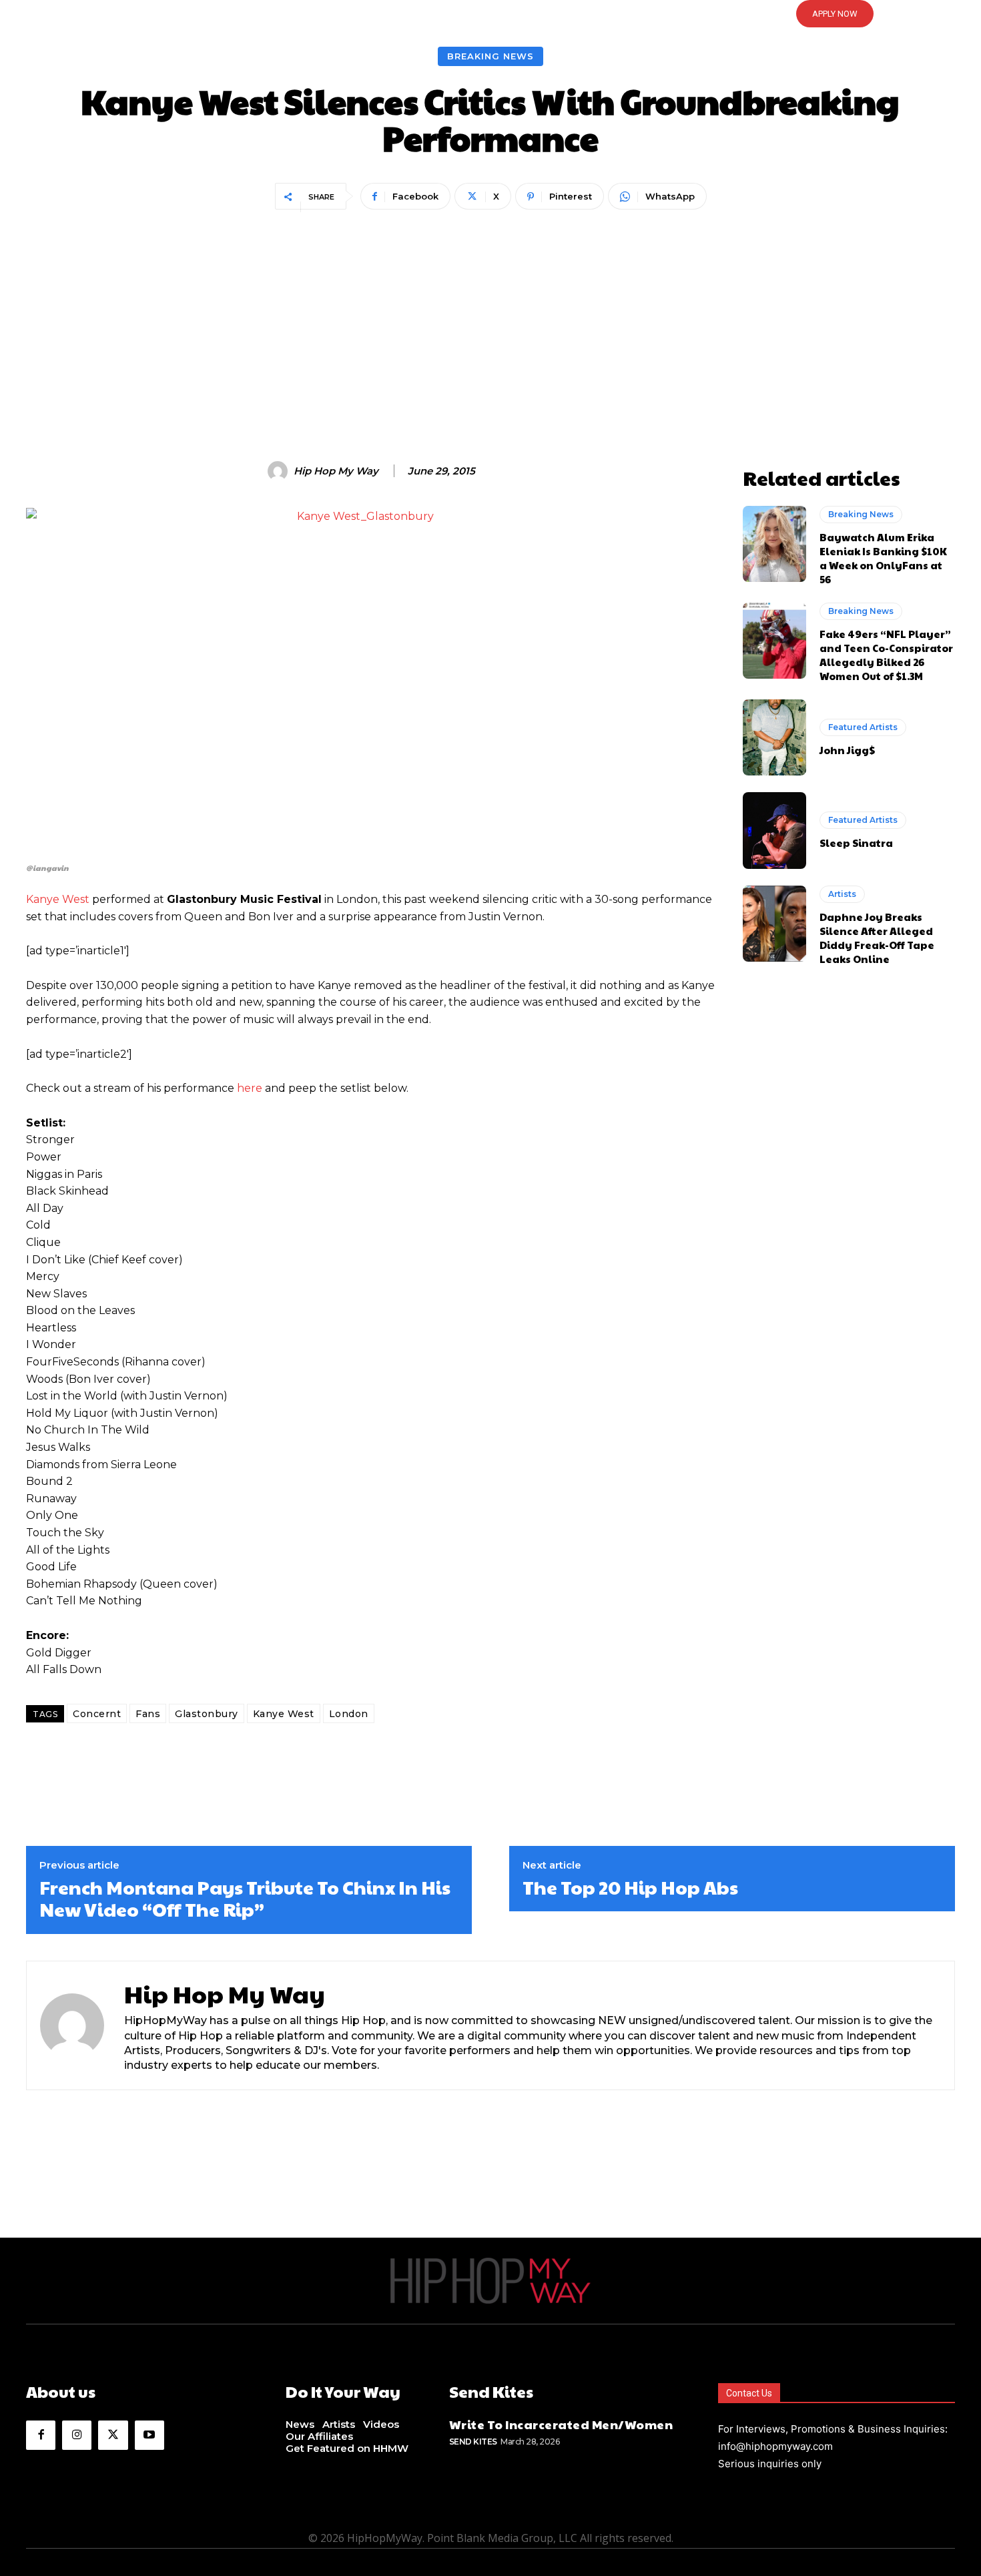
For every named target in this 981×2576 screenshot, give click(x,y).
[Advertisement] (490, 314)
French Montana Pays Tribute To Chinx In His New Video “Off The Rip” (245, 1898)
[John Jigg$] (774, 737)
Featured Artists (863, 727)
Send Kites (473, 2442)
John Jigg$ (847, 750)
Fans (148, 1714)
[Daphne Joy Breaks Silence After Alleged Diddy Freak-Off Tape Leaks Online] (774, 924)
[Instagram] (77, 2435)
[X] (113, 2435)
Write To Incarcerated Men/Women (561, 2424)
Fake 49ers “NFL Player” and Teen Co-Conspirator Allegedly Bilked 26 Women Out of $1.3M (886, 655)
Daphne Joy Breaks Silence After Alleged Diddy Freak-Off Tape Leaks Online (877, 938)
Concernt (97, 1714)
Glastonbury (207, 1714)
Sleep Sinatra (856, 843)
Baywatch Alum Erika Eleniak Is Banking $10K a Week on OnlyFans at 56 (883, 558)
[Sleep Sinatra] (774, 830)
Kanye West (58, 899)
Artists (842, 894)
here (250, 1088)
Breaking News (490, 56)
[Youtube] (149, 2435)
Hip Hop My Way (336, 471)
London (349, 1714)
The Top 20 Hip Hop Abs (630, 1887)
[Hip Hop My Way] (280, 471)
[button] (490, 14)
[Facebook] (41, 2435)
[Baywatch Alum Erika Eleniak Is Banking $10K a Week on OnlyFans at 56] (774, 544)
